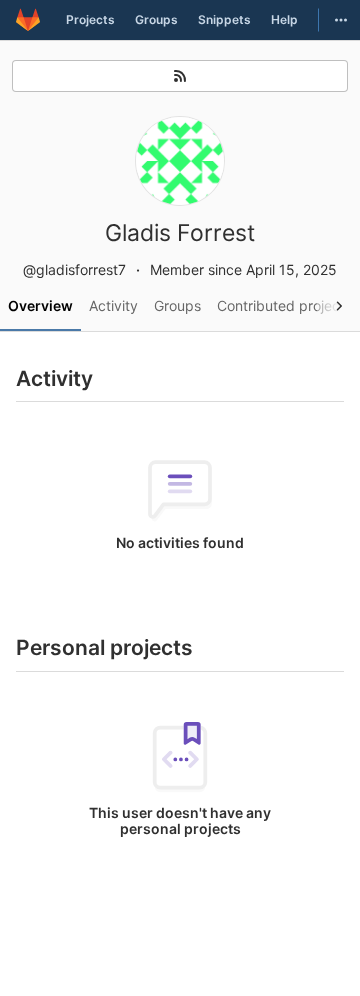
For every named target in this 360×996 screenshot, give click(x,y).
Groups (156, 19)
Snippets (224, 19)
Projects (90, 19)
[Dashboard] (28, 20)
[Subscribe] (180, 76)
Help (284, 19)
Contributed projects (284, 305)
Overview (40, 305)
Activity (113, 305)
